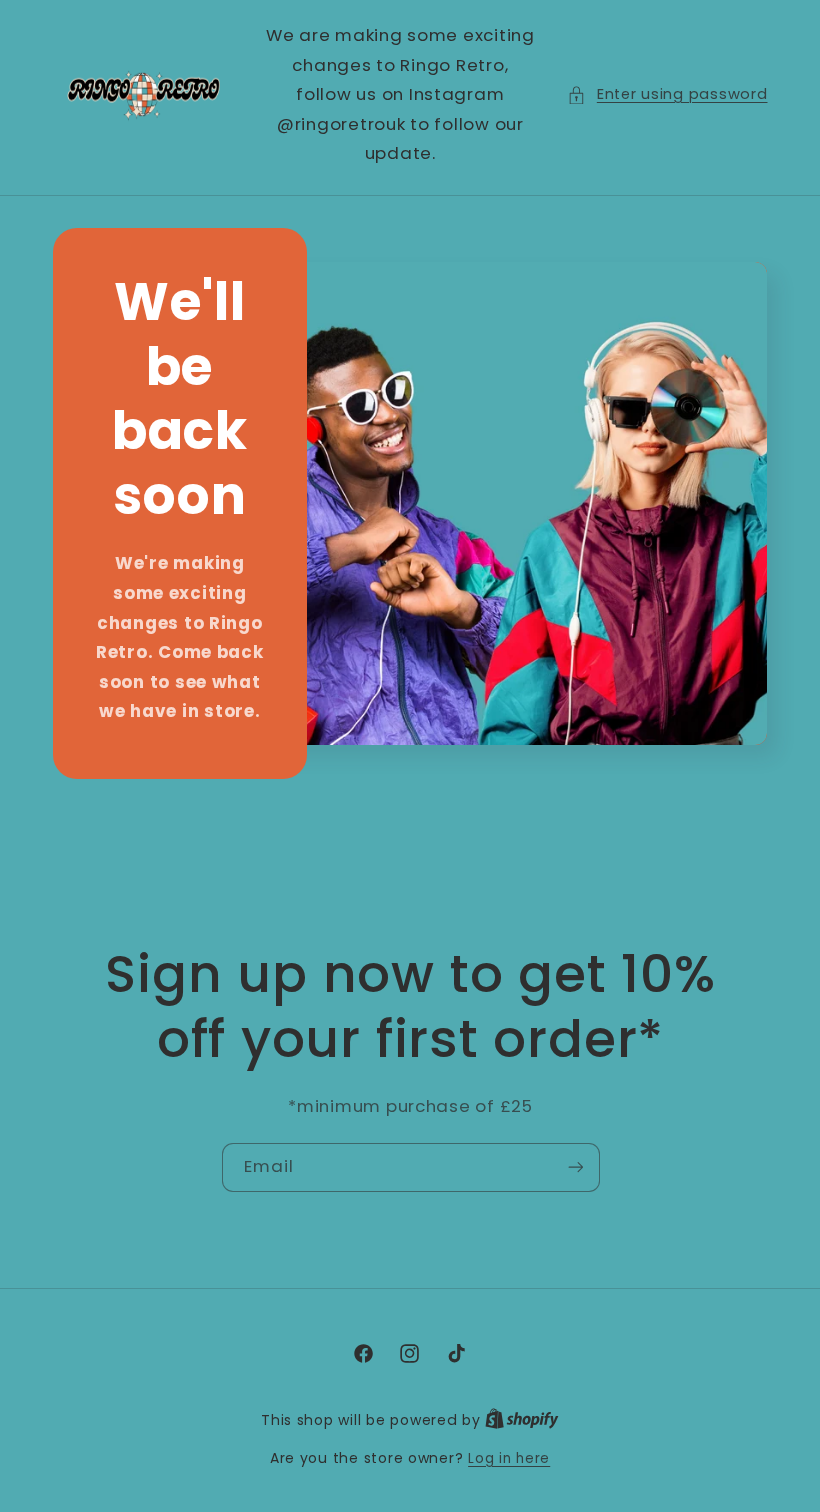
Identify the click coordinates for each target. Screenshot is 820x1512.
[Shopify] (522, 1420)
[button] (667, 95)
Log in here (509, 1458)
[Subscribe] (575, 1167)
